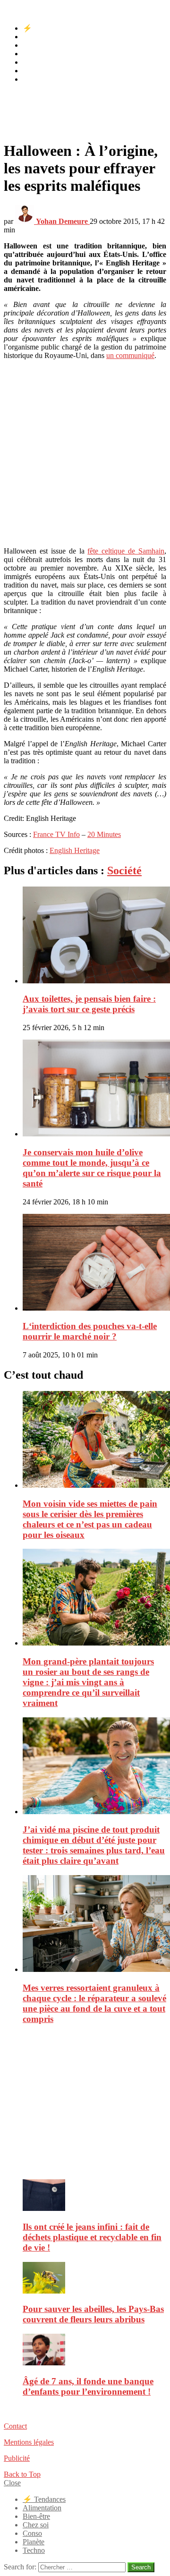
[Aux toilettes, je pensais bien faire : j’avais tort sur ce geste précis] (94, 936)
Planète (34, 71)
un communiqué (130, 355)
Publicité (17, 2458)
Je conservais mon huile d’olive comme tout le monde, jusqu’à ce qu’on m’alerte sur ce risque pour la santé (92, 1168)
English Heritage (75, 850)
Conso (32, 62)
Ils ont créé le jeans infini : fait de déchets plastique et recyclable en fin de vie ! (92, 2237)
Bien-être (36, 45)
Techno (34, 79)
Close (12, 2483)
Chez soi (36, 54)
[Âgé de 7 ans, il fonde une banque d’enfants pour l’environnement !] (94, 2350)
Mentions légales (29, 2442)
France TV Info (56, 834)
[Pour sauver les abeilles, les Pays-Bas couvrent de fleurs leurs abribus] (94, 2279)
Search (141, 2567)
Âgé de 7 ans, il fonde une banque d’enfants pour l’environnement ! (88, 2386)
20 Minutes (104, 834)
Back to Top (22, 2474)
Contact (15, 2426)
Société (124, 870)
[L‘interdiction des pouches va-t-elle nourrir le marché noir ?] (94, 1263)
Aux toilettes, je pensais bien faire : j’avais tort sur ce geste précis (89, 1004)
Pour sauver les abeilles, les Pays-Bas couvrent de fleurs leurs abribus (93, 2314)
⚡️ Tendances (44, 28)
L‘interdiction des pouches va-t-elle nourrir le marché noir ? (90, 1331)
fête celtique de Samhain (126, 551)
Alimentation (42, 37)
